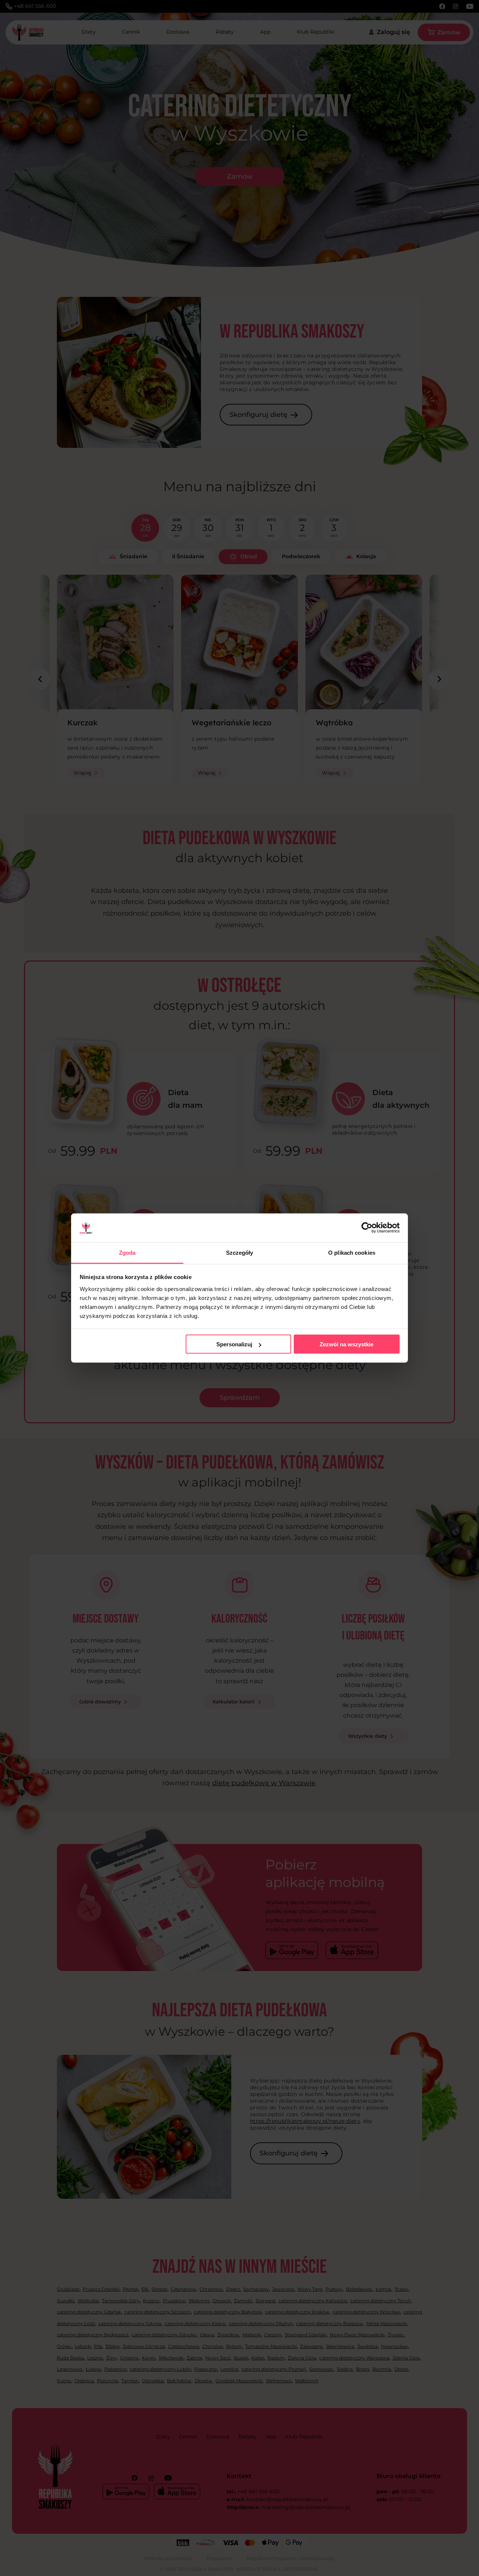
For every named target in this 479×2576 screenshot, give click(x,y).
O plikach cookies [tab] (352, 1252)
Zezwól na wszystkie (347, 1344)
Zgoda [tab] (127, 1252)
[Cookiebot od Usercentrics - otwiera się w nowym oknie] (367, 1228)
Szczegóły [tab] (240, 1252)
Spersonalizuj (234, 1344)
